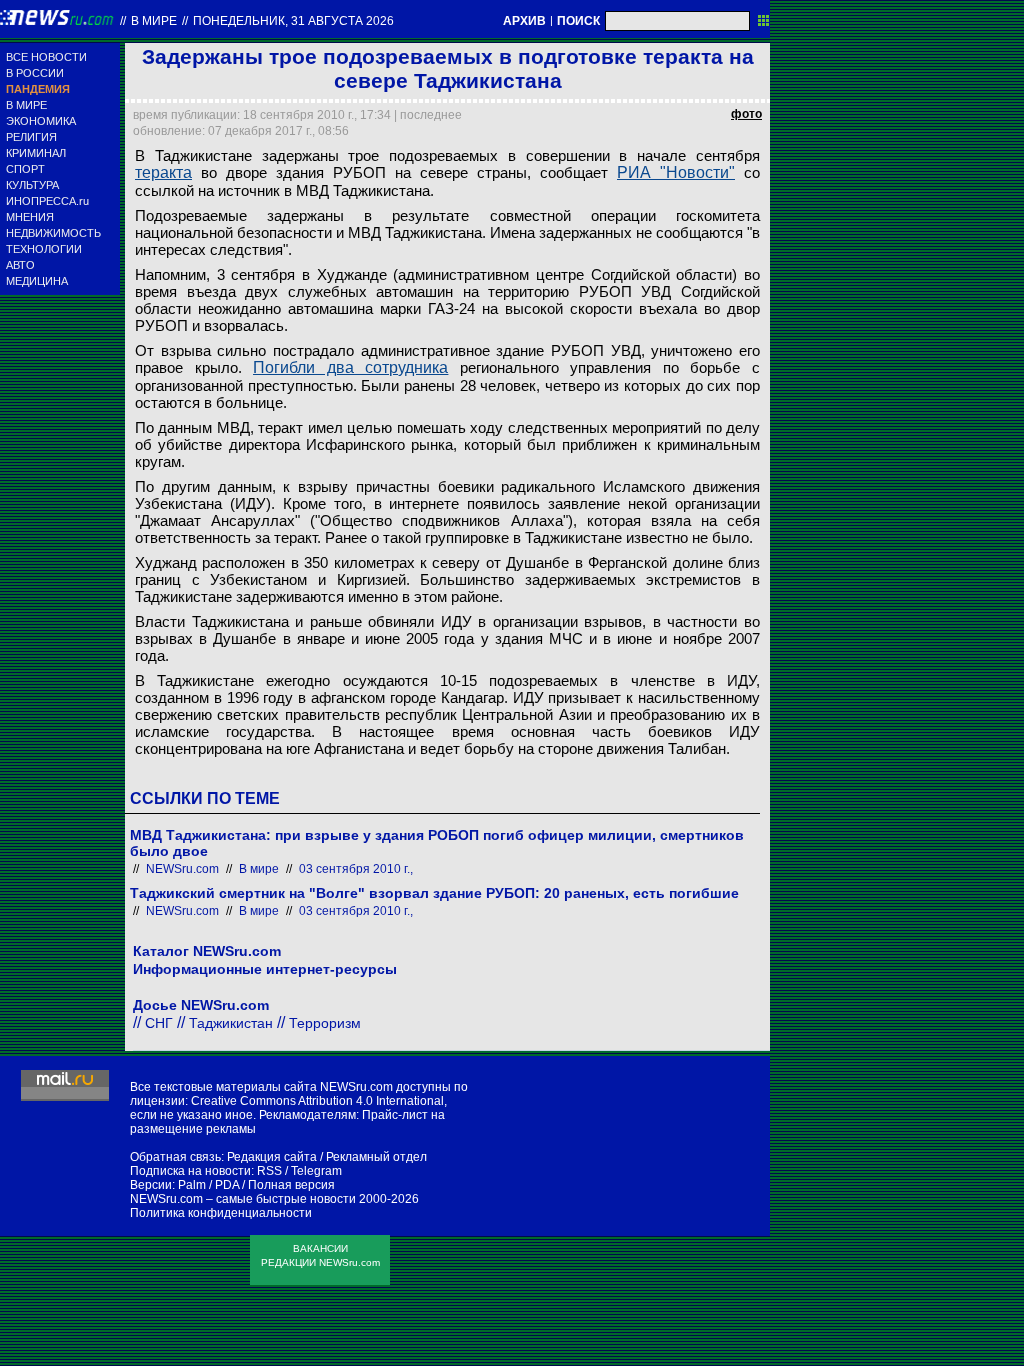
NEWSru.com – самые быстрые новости (243, 1199)
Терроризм (325, 1023)
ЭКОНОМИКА (41, 121)
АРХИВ (524, 21)
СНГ (159, 1023)
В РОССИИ (35, 73)
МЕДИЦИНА (37, 281)
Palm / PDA (208, 1185)
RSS (269, 1171)
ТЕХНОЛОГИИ (44, 249)
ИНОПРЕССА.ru (47, 201)
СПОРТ (25, 169)
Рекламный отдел (376, 1157)
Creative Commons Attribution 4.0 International (317, 1101)
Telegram (316, 1171)
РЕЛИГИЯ (31, 137)
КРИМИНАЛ (36, 153)
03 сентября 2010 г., (356, 869)
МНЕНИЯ (30, 217)
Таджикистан (231, 1023)
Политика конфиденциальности (221, 1213)
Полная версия (291, 1185)
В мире (154, 21)
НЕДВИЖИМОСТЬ (53, 233)
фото (746, 114)
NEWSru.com (182, 869)
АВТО (20, 265)
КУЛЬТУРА (32, 185)
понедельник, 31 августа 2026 (293, 21)
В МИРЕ (26, 105)
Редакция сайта (272, 1157)
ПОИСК (578, 21)
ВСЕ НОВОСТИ (46, 57)
